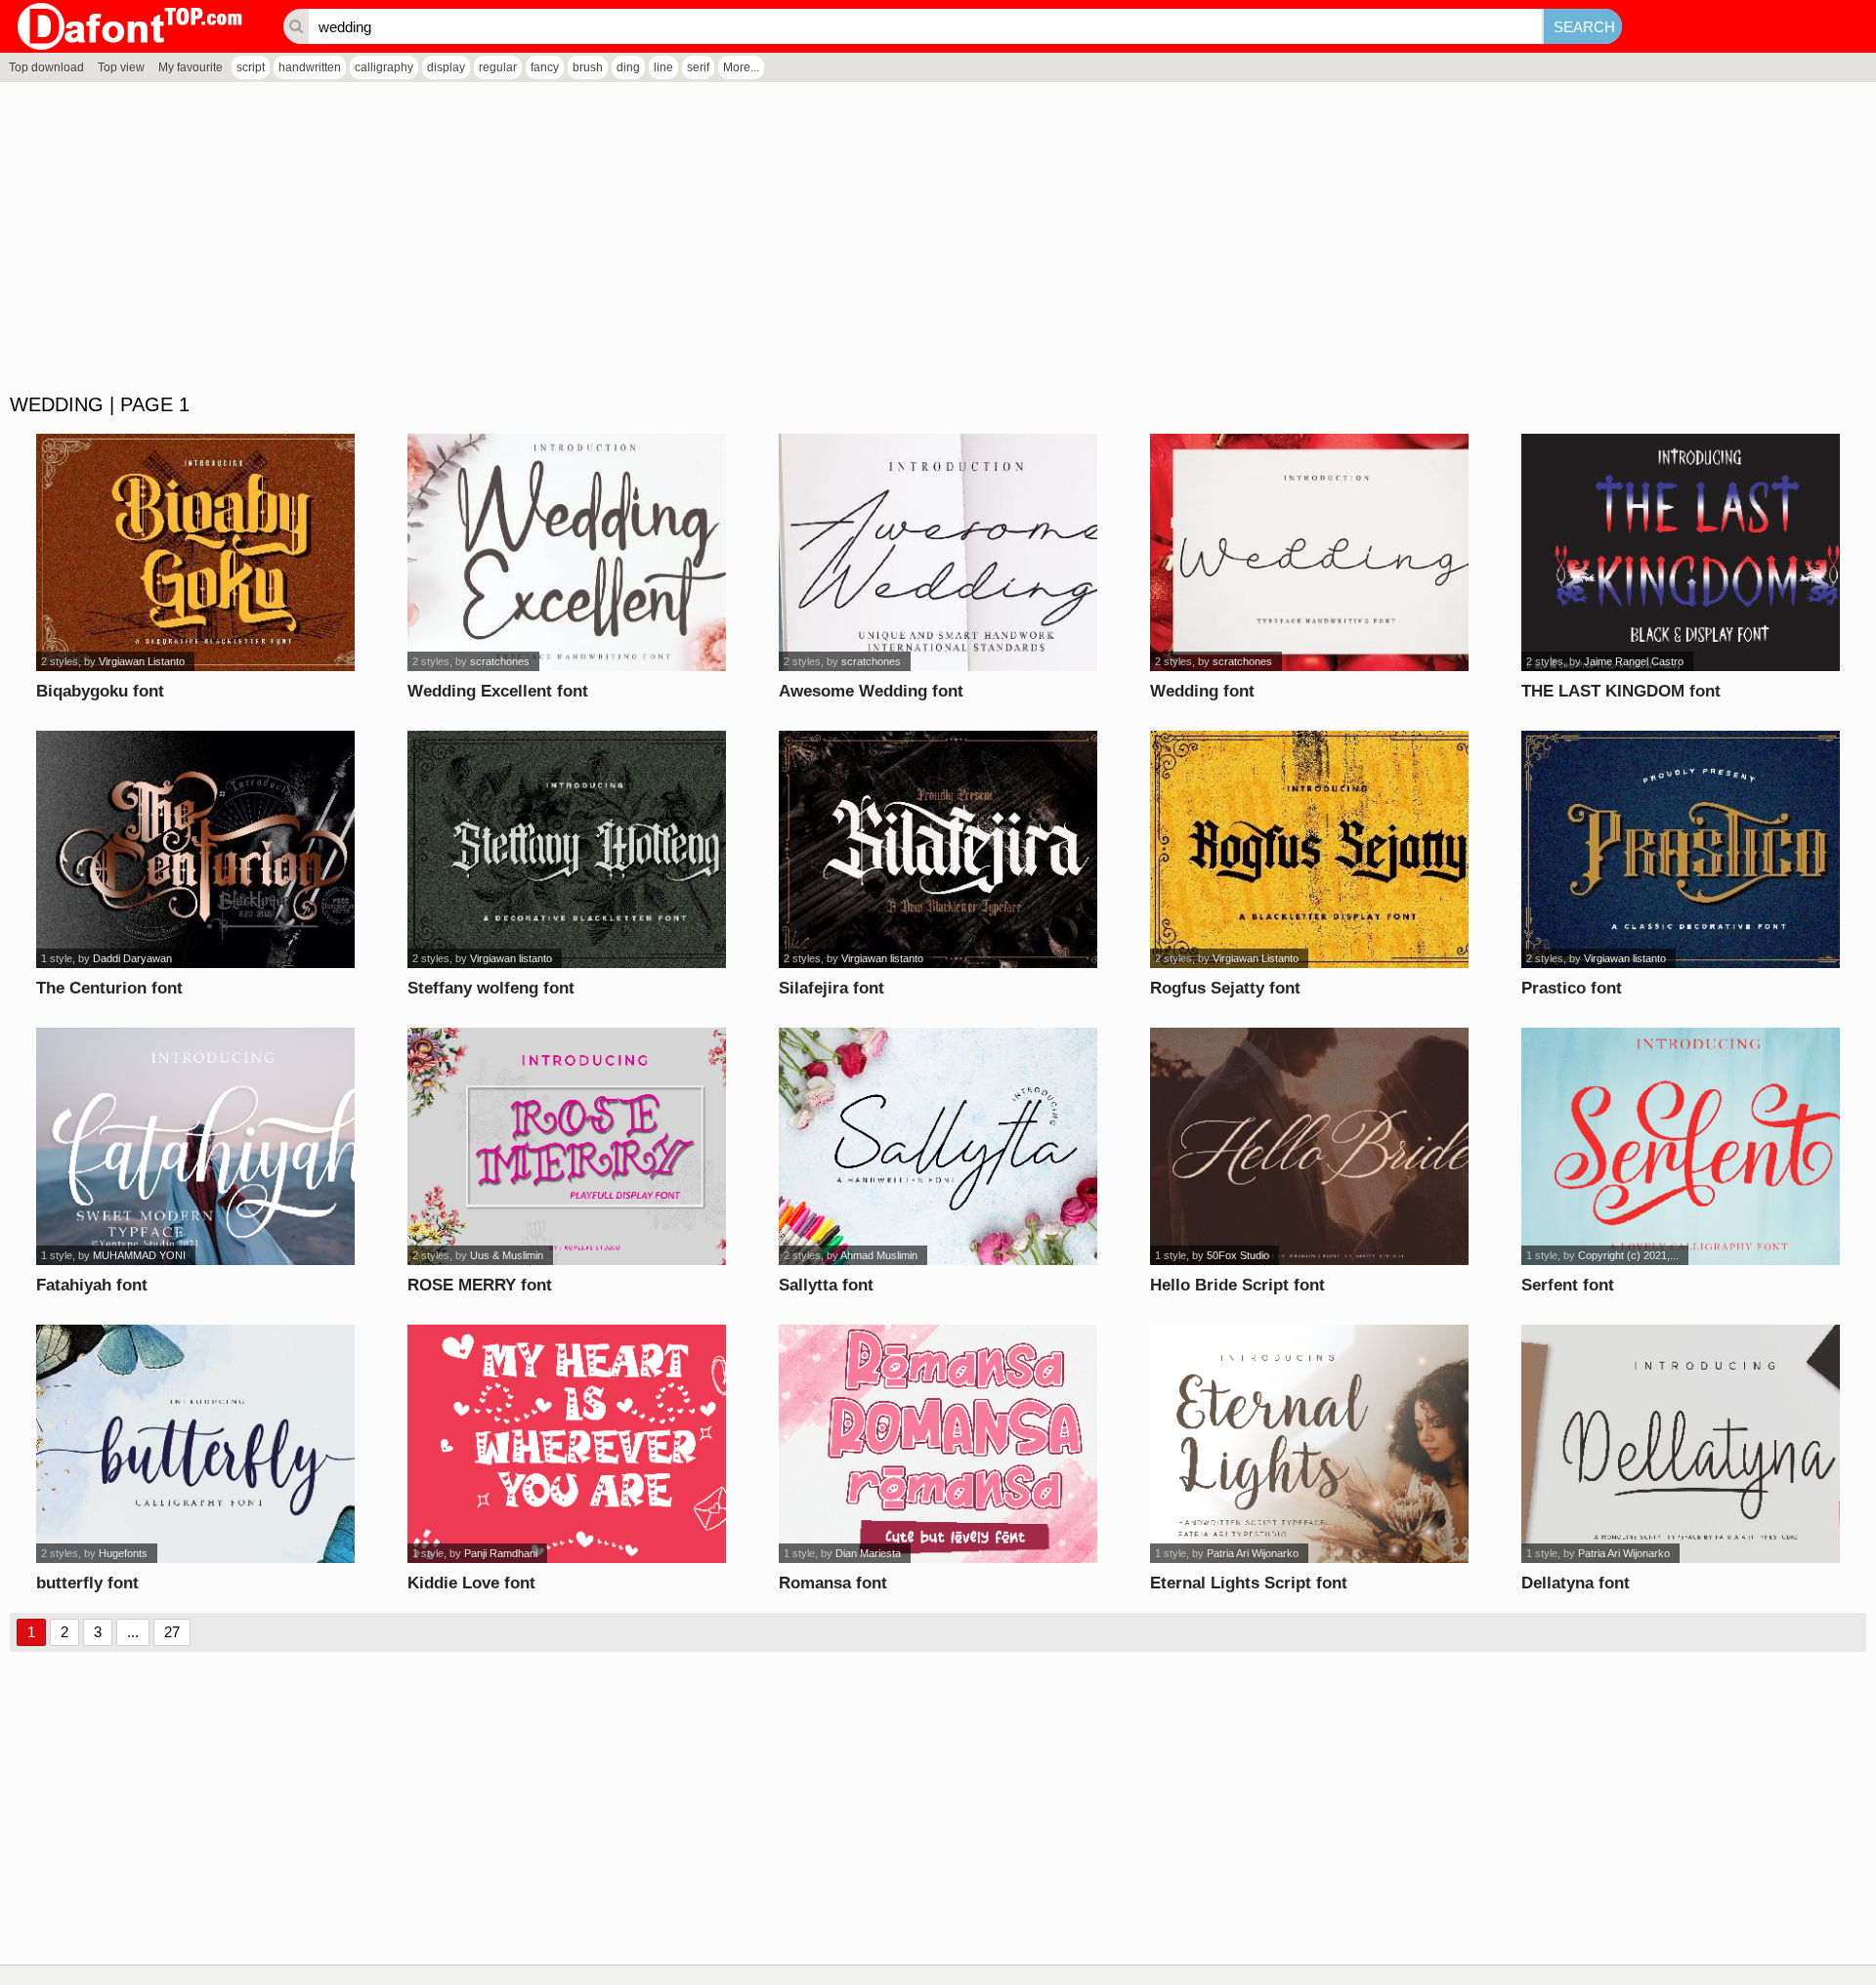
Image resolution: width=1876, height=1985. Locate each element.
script (251, 67)
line (663, 67)
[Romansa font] (938, 1443)
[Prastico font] (1681, 849)
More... (741, 67)
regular (498, 67)
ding (628, 67)
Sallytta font (826, 1285)
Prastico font (1572, 988)
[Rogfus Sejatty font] (1310, 849)
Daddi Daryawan (132, 958)
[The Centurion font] (196, 849)
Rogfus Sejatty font (1225, 988)
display (446, 67)
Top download (46, 67)
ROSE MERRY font (480, 1285)
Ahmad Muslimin (879, 1255)
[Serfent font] (1681, 1146)
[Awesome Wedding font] (938, 552)
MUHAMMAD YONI (139, 1255)
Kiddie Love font (471, 1583)
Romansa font (833, 1583)
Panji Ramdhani (501, 1553)
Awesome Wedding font (871, 691)
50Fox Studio (1238, 1255)
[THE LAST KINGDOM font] (1681, 552)
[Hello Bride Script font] (1310, 1146)
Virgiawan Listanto (142, 661)
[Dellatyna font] (1681, 1443)
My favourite (191, 67)
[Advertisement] (586, 238)
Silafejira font (831, 988)
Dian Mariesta (868, 1553)
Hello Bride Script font (1237, 1285)
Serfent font (1568, 1285)
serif (698, 67)
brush (588, 67)
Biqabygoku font (100, 691)
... (133, 1632)
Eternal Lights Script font (1249, 1583)
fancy (545, 67)
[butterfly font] (196, 1443)
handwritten (310, 67)
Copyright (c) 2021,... (1628, 1255)
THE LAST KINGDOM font (1621, 691)
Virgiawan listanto (511, 958)
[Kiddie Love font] (567, 1443)
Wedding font (1202, 691)
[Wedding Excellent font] (567, 552)
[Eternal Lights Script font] (1310, 1443)
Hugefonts (123, 1553)
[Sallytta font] (938, 1146)
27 (172, 1632)
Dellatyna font (1576, 1583)
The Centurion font (109, 988)
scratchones (500, 661)
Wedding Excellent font (498, 691)
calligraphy (384, 67)
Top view (121, 67)
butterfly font (87, 1583)
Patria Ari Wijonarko (1253, 1553)
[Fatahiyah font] (196, 1146)
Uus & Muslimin (507, 1255)
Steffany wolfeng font (491, 988)
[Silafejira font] (938, 849)
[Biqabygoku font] (196, 552)
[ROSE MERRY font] (567, 1146)
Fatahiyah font (92, 1285)
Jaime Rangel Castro (1634, 661)
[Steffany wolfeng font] (567, 849)
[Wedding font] (1310, 552)
